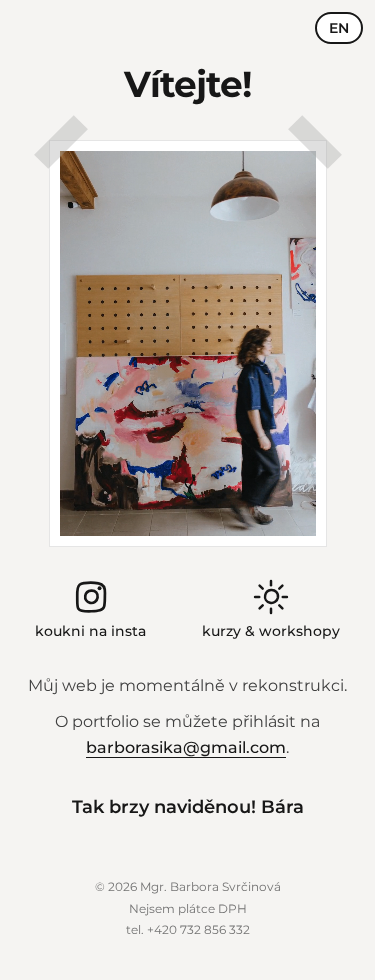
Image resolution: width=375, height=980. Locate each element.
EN (339, 28)
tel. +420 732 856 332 (188, 929)
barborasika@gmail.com (186, 747)
